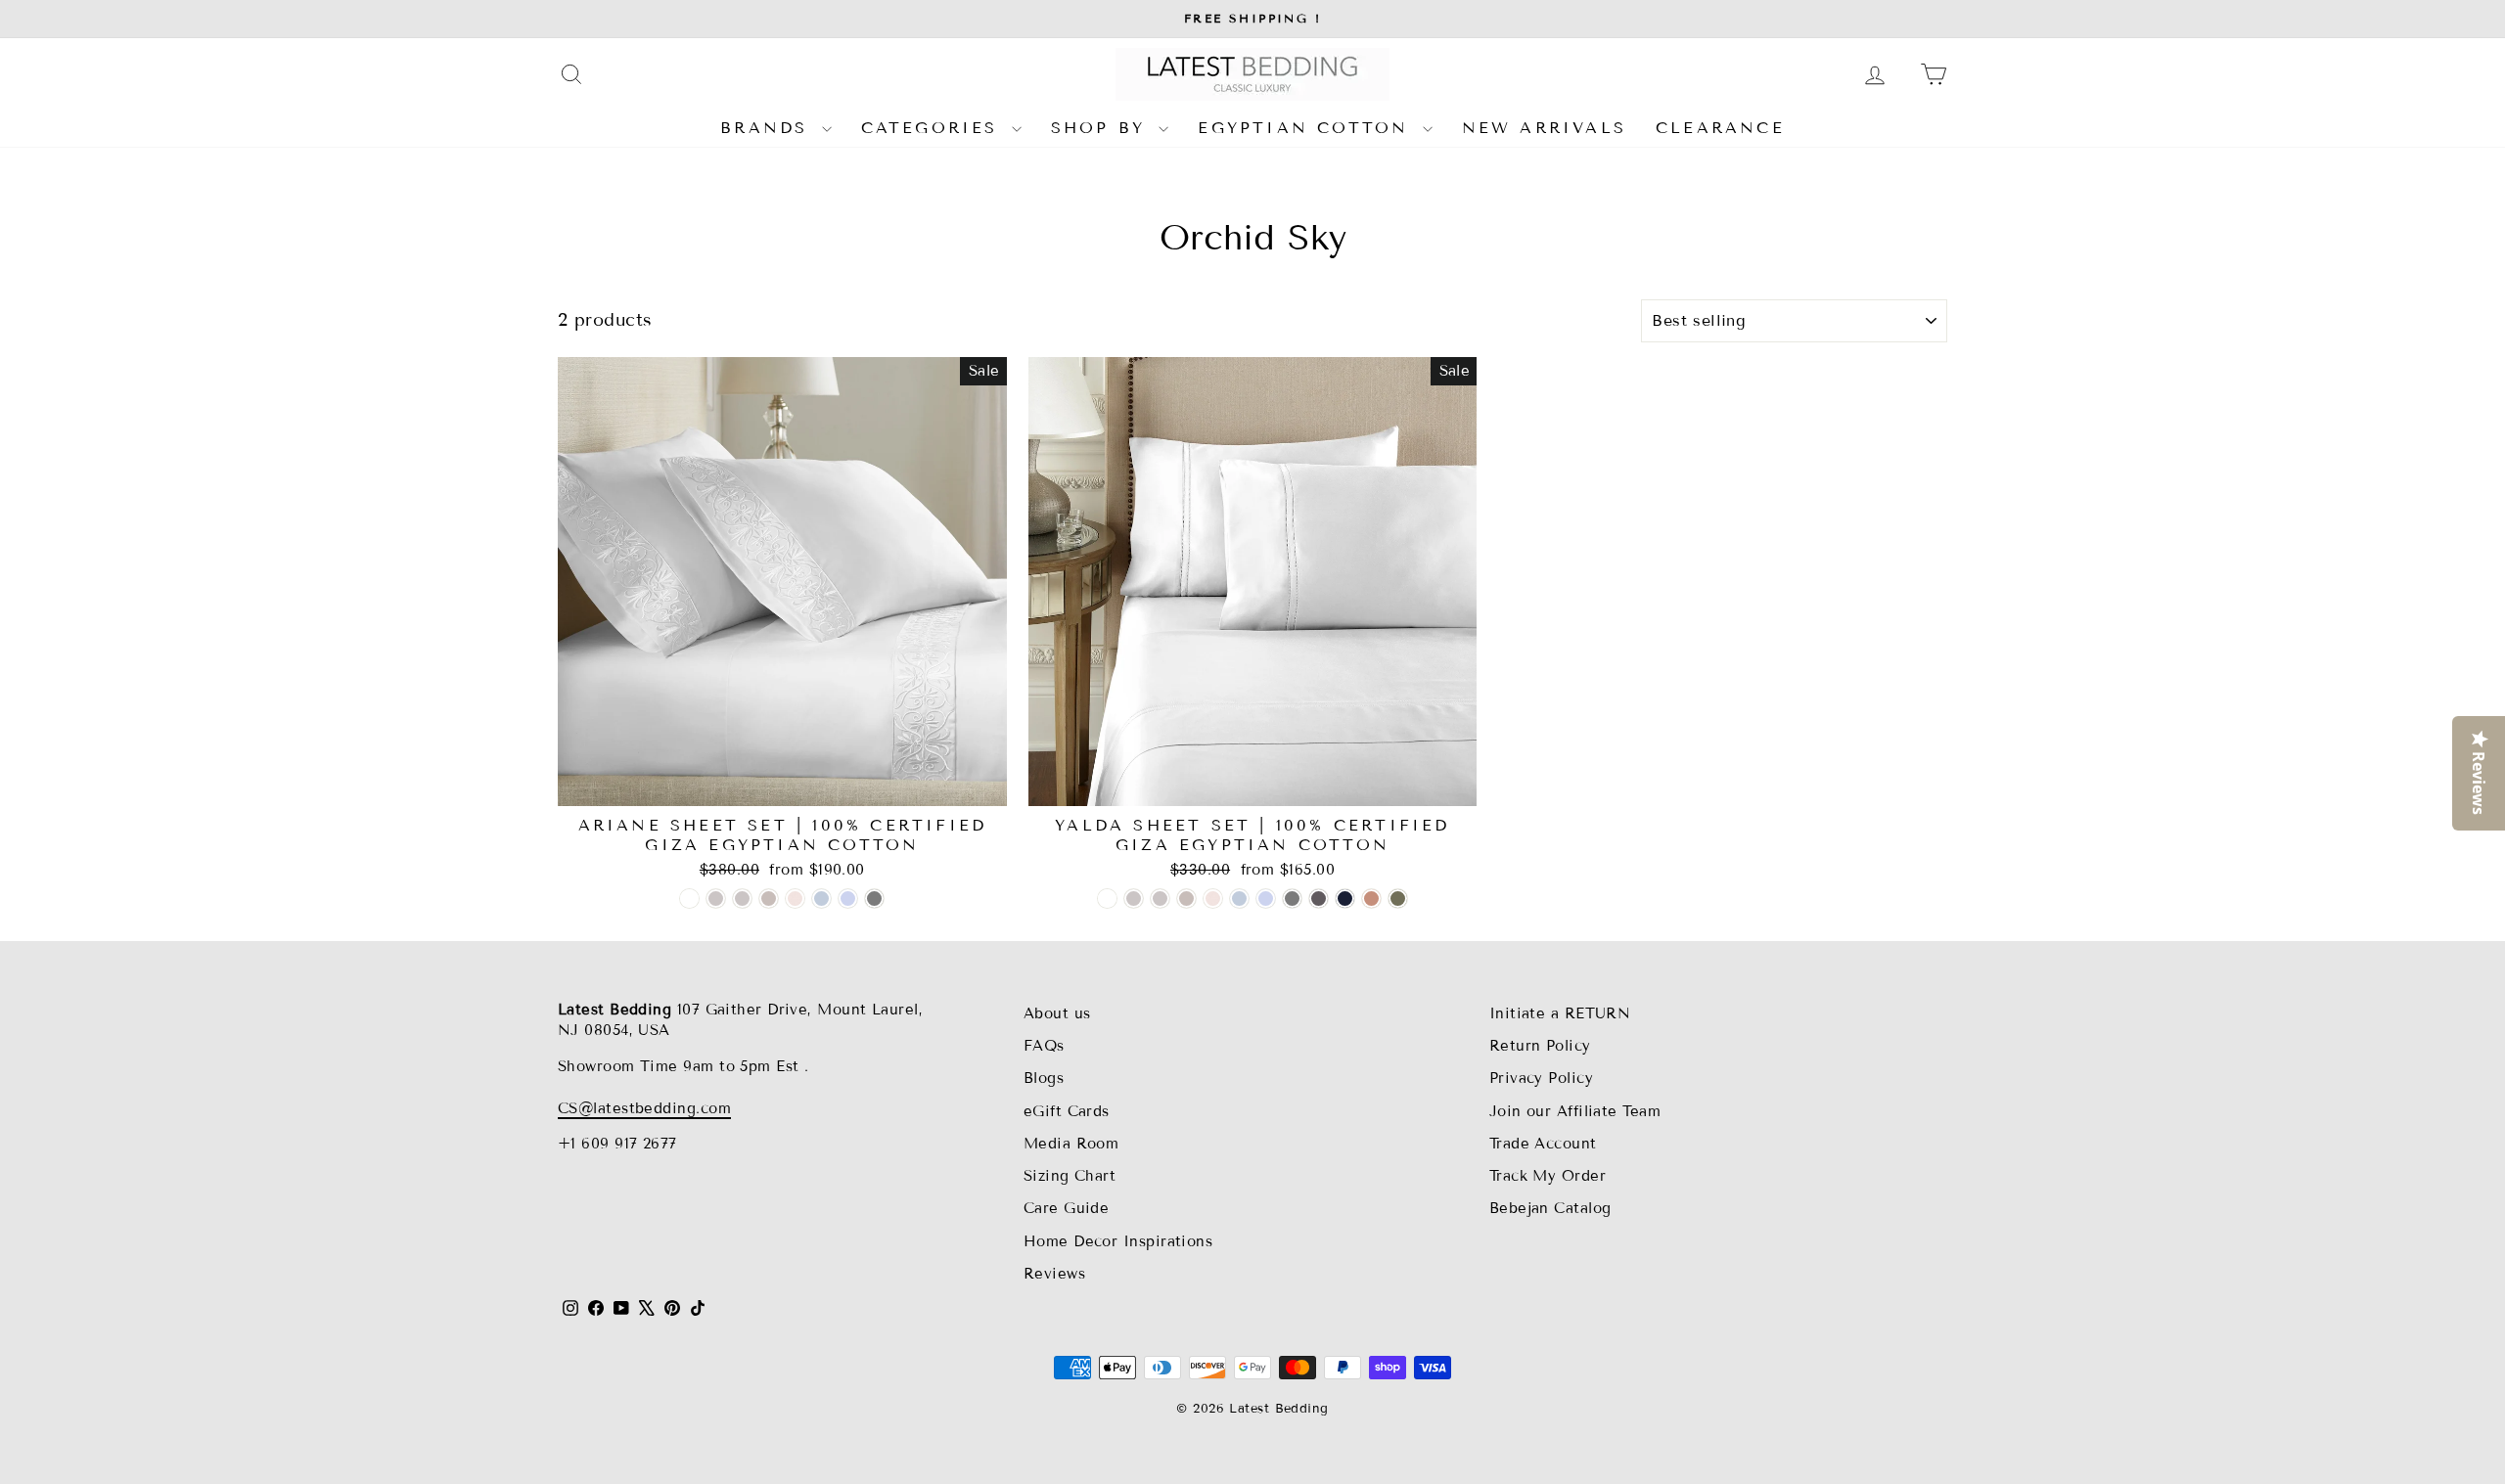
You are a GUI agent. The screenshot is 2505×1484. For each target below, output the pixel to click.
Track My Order (1548, 1176)
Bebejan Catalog (1550, 1208)
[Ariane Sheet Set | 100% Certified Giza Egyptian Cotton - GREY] (874, 899)
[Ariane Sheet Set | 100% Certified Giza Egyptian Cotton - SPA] (821, 899)
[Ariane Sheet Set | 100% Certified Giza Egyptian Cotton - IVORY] (716, 899)
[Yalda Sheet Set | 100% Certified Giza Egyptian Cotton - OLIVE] (1398, 899)
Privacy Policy (1541, 1078)
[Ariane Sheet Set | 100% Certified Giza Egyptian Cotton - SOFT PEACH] (795, 899)
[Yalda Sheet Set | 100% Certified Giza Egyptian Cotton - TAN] (1186, 899)
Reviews (1054, 1274)
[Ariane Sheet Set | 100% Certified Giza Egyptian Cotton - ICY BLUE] (848, 899)
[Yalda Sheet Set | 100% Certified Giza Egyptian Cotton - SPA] (1239, 899)
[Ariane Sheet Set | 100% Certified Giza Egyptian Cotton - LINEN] (742, 899)
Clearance (1720, 128)
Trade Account (1543, 1144)
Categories (934, 128)
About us (1057, 1013)
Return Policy (1540, 1046)
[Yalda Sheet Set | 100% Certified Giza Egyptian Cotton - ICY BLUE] (1266, 899)
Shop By (1103, 128)
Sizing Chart (1070, 1176)
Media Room (1071, 1144)
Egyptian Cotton (1307, 128)
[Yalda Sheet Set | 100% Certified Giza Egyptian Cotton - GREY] (1292, 899)
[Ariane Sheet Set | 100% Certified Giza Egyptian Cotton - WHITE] (689, 899)
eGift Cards (1067, 1111)
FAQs (1044, 1046)
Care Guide (1067, 1208)
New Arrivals (1544, 128)
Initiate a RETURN (1560, 1013)
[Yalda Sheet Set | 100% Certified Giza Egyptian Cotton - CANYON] (1371, 899)
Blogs (1044, 1078)
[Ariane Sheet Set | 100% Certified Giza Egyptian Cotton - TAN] (769, 899)
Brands (768, 128)
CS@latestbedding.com (644, 1108)
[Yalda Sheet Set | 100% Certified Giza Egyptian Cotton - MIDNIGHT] (1345, 899)
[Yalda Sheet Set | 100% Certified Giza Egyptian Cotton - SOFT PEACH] (1213, 899)
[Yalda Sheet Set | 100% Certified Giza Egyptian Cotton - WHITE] (1107, 899)
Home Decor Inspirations (1118, 1241)
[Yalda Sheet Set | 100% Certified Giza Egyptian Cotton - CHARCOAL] (1319, 899)
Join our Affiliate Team (1575, 1111)
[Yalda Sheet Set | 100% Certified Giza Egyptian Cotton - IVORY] (1134, 899)
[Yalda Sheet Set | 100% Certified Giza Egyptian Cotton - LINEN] (1160, 899)
